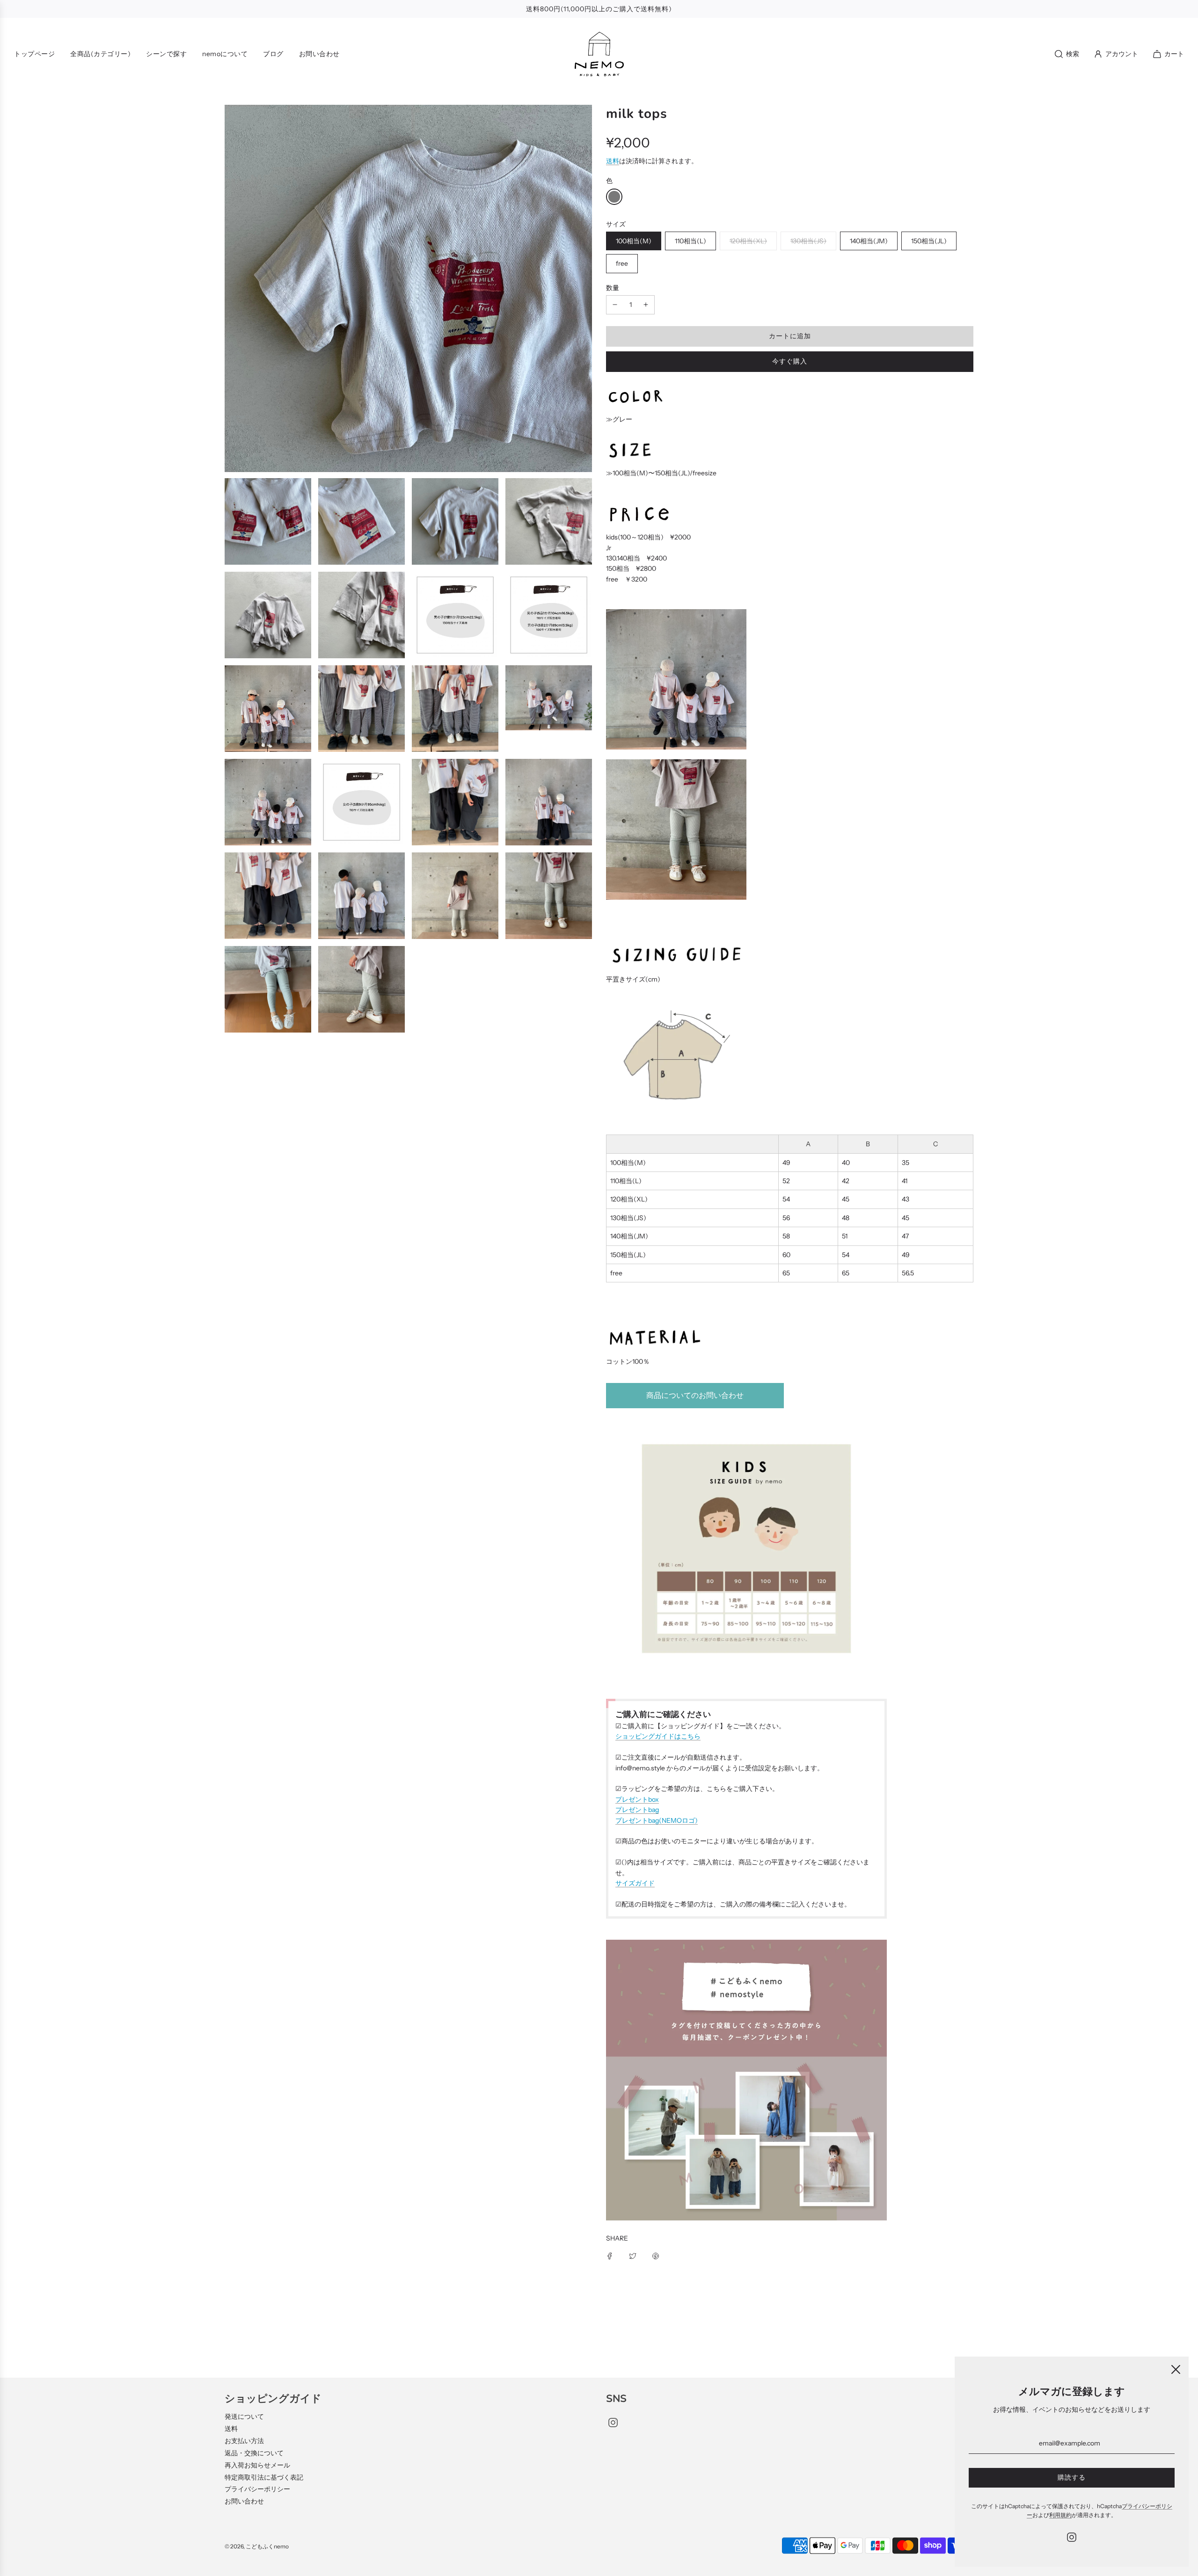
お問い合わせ (244, 2501)
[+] (646, 305)
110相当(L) (690, 241)
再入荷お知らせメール (257, 2465)
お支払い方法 (244, 2441)
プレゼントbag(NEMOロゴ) (657, 1820)
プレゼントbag (637, 1810)
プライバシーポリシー (257, 2489)
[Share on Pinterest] (656, 2256)
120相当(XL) (748, 241)
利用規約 (1060, 2515)
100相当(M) (634, 241)
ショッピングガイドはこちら (658, 1736)
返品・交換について (254, 2453)
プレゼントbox (637, 1799)
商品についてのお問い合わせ (695, 1395)
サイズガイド (635, 1883)
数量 (613, 288)
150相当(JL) (929, 241)
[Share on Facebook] (610, 2256)
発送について (244, 2416)
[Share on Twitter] (633, 2256)
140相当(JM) (869, 241)
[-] (615, 305)
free (622, 263)
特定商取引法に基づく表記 (264, 2477)
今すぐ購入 (790, 361)
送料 (613, 161)
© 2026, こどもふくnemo (257, 2546)
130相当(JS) (808, 241)
